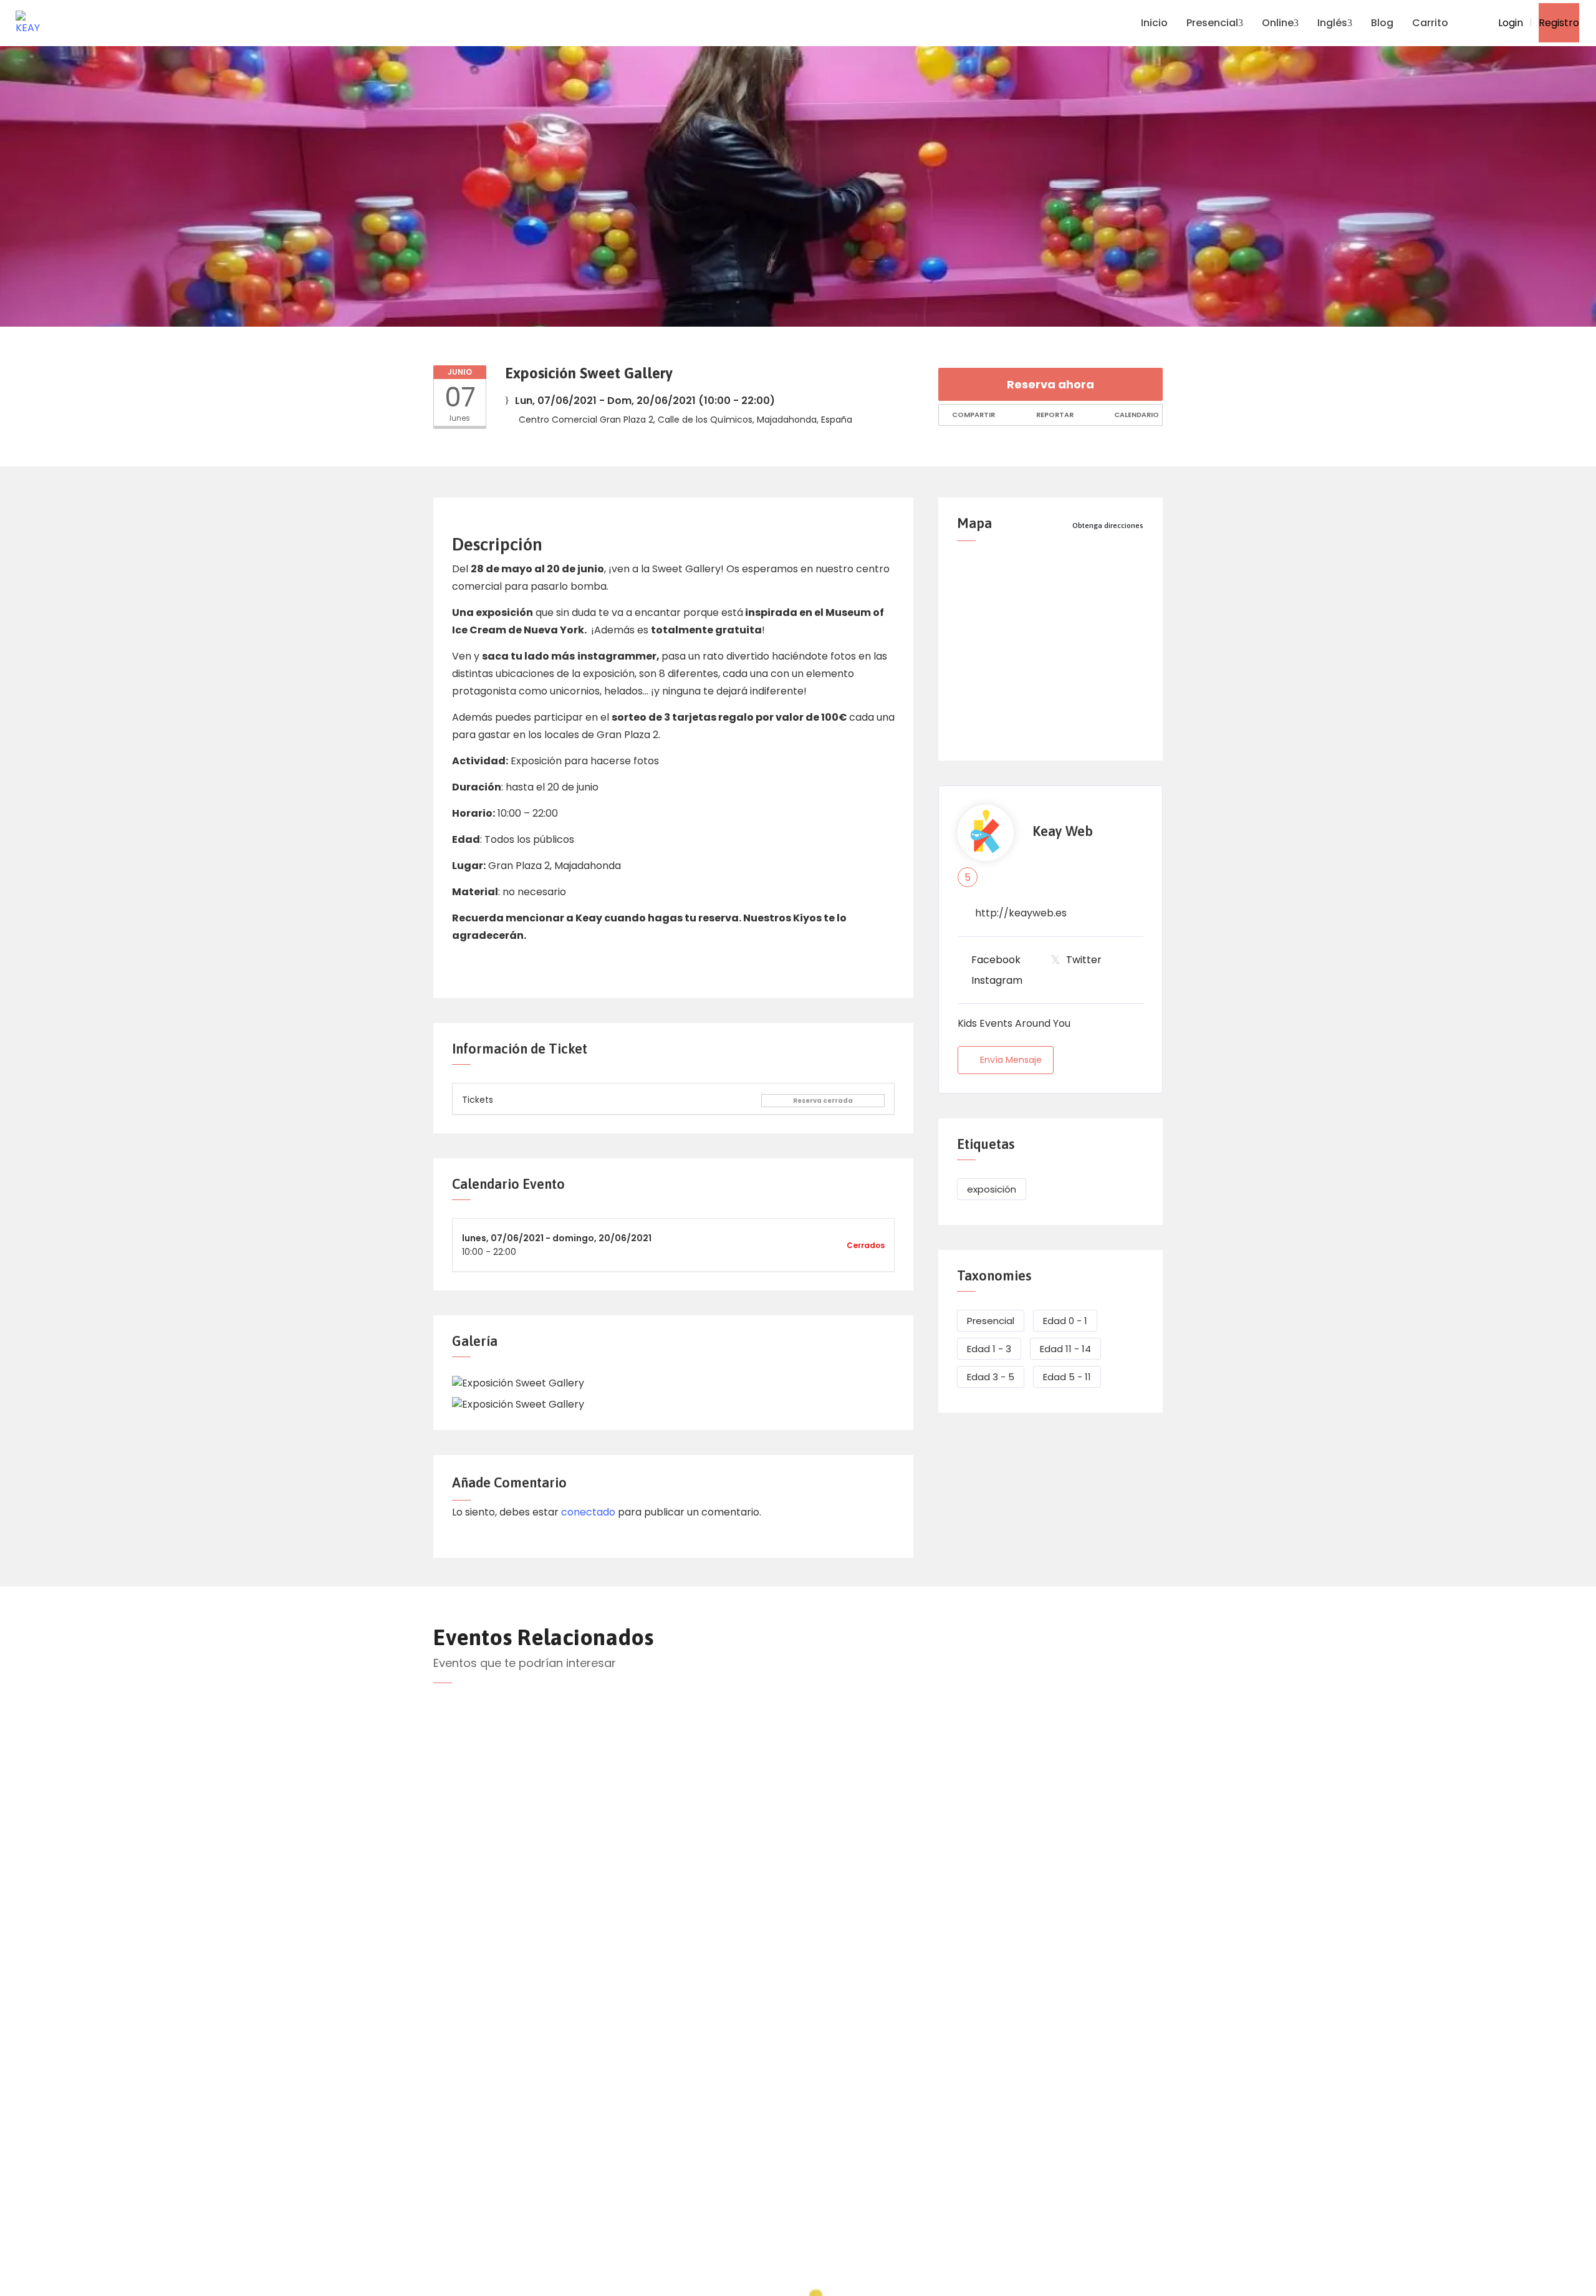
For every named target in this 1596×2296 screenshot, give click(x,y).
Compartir (973, 415)
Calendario (1136, 415)
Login (1509, 23)
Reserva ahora (1050, 384)
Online (1278, 23)
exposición (992, 1189)
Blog (1382, 23)
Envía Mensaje (1011, 1060)
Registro (1559, 23)
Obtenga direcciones (1108, 526)
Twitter (1084, 960)
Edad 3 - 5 (991, 1377)
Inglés (1332, 23)
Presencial (1212, 23)
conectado (588, 1512)
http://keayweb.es (1021, 913)
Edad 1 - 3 (989, 1349)
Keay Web (1063, 831)
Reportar (1054, 415)
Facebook (996, 960)
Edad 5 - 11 (1067, 1377)
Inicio (1154, 23)
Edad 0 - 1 (1065, 1321)
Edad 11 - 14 (1065, 1349)
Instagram (997, 980)
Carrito (1430, 23)
